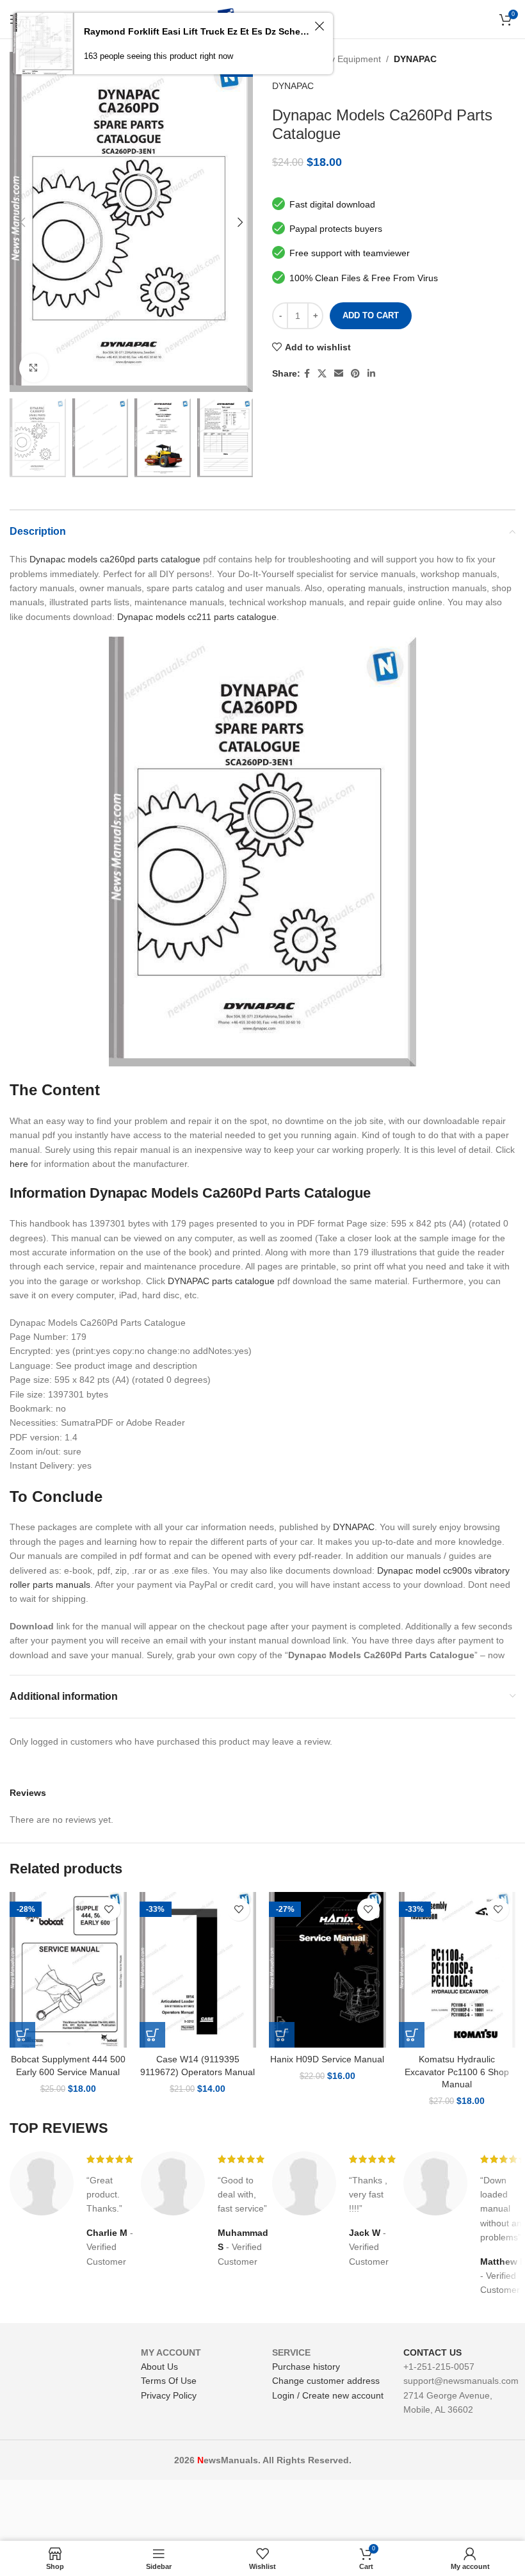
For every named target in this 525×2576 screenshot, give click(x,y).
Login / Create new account (328, 2395)
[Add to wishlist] (109, 1910)
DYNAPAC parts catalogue (221, 1281)
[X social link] (322, 374)
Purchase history (306, 2367)
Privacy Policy (169, 2395)
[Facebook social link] (307, 374)
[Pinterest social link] (355, 374)
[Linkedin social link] (371, 374)
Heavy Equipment (345, 59)
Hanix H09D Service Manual (327, 2059)
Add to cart (371, 315)
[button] (22, 2035)
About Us (159, 2367)
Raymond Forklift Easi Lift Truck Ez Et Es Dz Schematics (197, 31)
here (19, 1164)
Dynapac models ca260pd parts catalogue (115, 559)
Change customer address (326, 2381)
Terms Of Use (169, 2381)
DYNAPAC (415, 59)
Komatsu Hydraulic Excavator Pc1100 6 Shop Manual (457, 2072)
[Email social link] (339, 374)
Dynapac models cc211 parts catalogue (197, 617)
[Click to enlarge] (34, 368)
